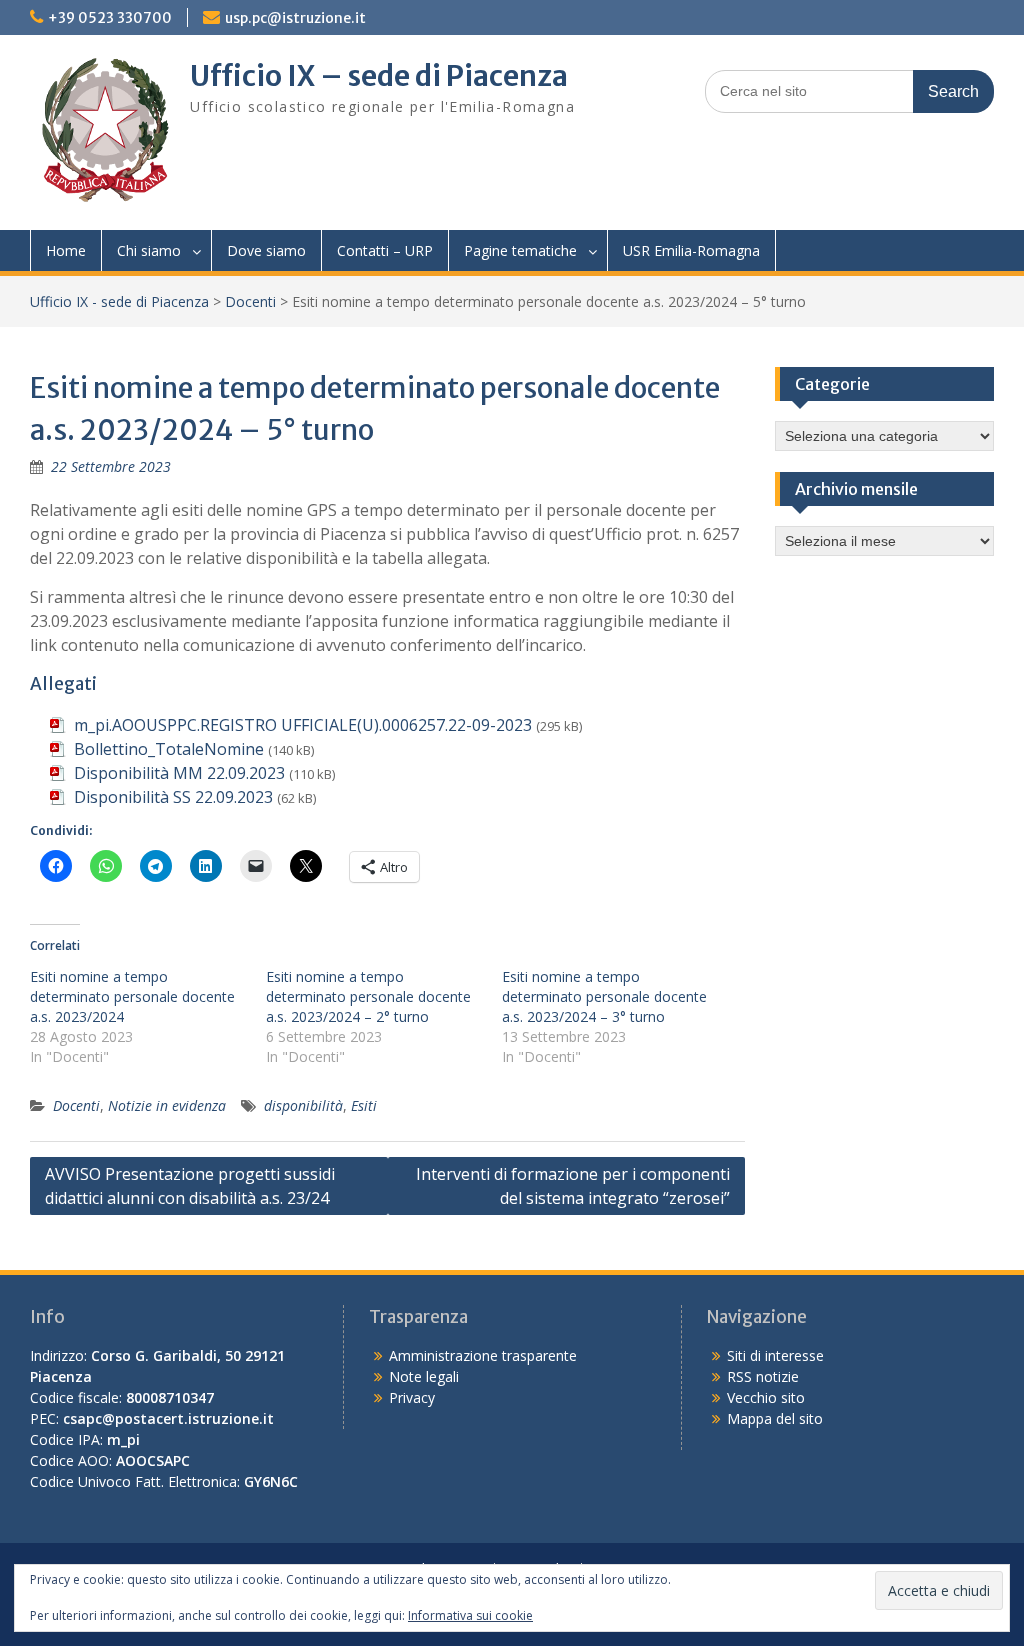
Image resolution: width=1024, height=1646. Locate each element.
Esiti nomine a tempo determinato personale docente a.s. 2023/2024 (132, 996)
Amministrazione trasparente (483, 1355)
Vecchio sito (766, 1397)
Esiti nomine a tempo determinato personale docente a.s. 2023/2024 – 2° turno (368, 996)
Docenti (250, 301)
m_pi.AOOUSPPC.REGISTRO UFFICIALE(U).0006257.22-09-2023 (303, 725)
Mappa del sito (775, 1418)
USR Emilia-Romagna (691, 250)
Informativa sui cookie (470, 1615)
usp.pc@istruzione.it (295, 18)
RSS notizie (763, 1376)
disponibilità (303, 1105)
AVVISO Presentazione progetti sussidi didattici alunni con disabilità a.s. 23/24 (190, 1186)
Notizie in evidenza (167, 1105)
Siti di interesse (775, 1355)
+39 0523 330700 (110, 18)
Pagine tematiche (520, 250)
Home (66, 250)
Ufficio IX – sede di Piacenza (379, 76)
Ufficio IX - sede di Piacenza (119, 301)
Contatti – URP (385, 250)
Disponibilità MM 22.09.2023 (179, 773)
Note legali (424, 1376)
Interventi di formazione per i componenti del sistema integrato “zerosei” (573, 1186)
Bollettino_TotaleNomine (169, 749)
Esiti (364, 1105)
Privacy (412, 1397)
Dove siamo (266, 250)
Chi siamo (149, 250)
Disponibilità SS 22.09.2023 (173, 797)
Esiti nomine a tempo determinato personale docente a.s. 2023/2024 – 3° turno (604, 996)
